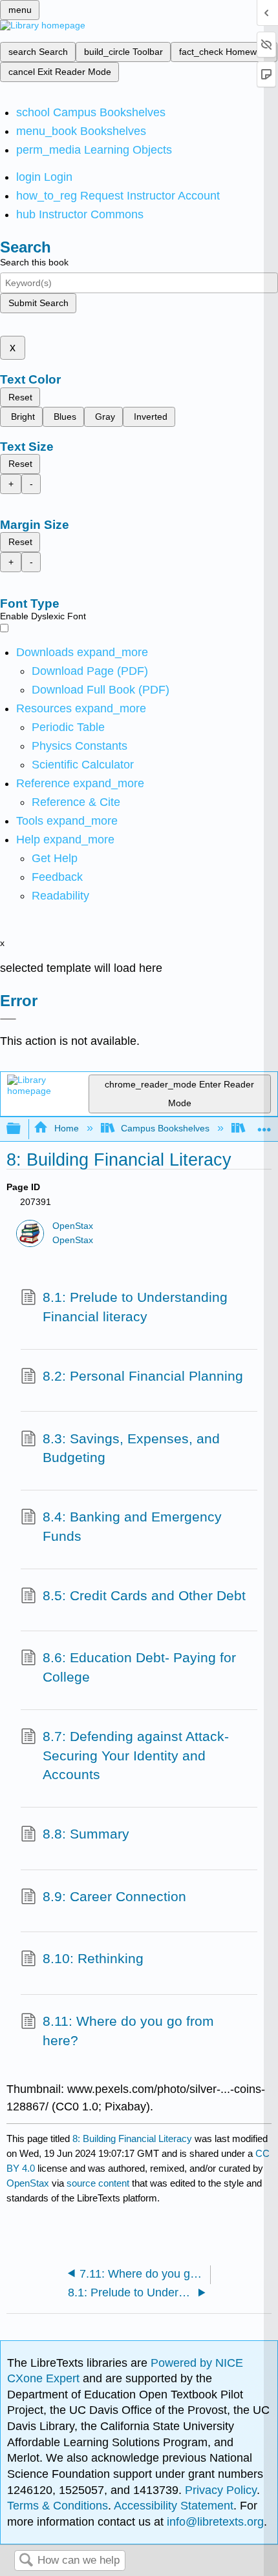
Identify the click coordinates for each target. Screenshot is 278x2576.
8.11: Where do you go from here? (128, 2031)
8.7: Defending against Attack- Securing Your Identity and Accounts (136, 1755)
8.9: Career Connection (114, 1896)
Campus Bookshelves (165, 1128)
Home (66, 1128)
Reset (20, 397)
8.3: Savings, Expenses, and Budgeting (131, 1448)
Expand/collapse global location (264, 1125)
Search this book (34, 262)
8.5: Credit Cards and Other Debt (144, 1595)
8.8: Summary (86, 1834)
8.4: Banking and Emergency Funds (132, 1526)
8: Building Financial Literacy (132, 2138)
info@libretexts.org (214, 2522)
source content (98, 2183)
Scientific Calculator (83, 765)
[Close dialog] (8, 1019)
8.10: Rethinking (93, 1958)
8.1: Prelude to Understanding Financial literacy (135, 1307)
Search (26, 2561)
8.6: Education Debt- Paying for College (139, 1667)
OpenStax (73, 1226)
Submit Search (38, 303)
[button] (57, 877)
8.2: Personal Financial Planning (143, 1376)
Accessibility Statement (174, 2506)
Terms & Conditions (58, 2506)
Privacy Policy (221, 2490)
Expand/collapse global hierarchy (22, 1129)
